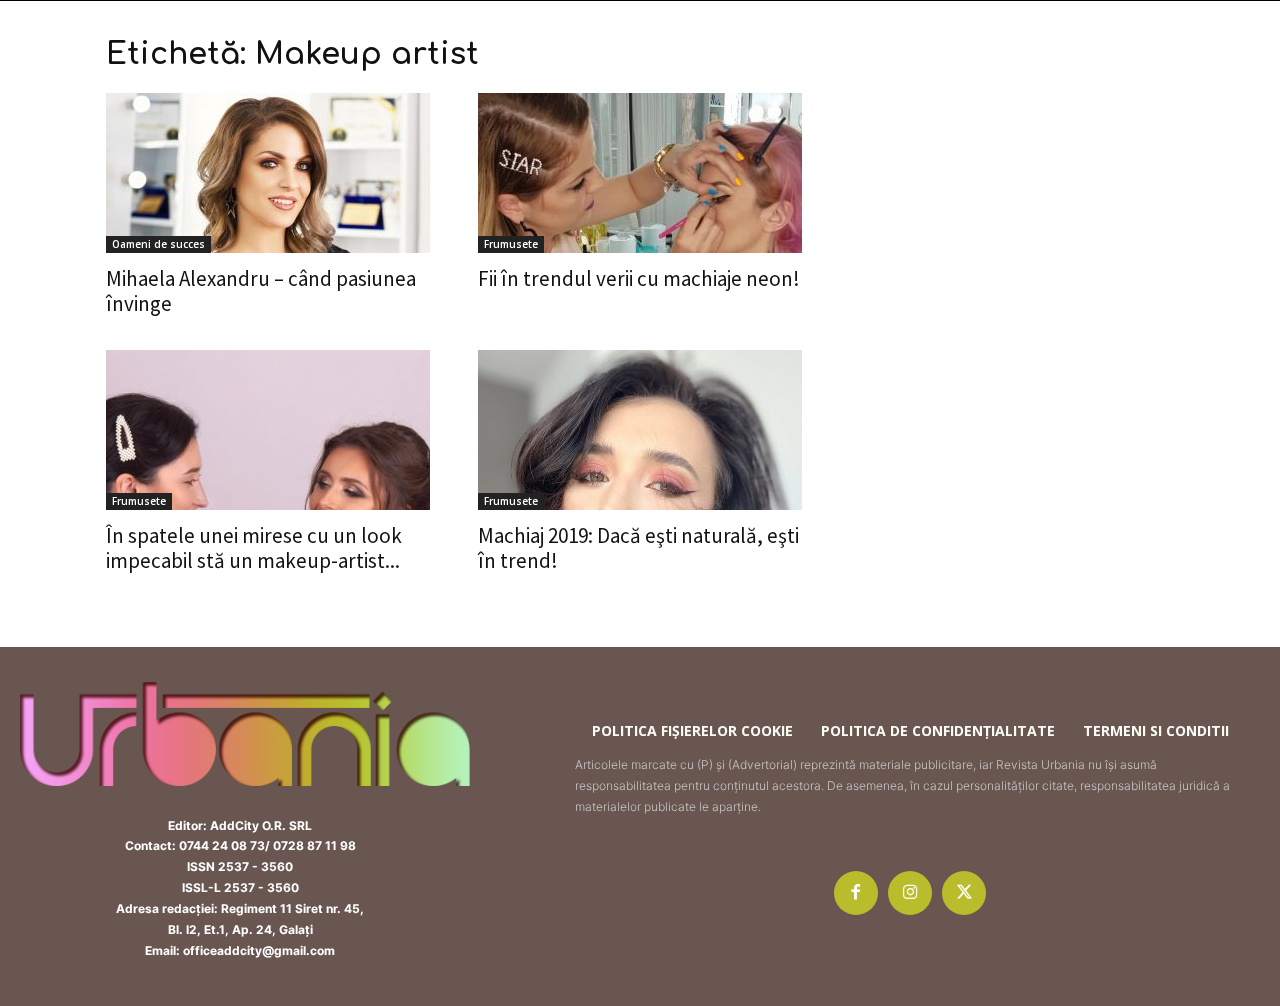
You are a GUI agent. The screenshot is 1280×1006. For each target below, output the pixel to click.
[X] (964, 893)
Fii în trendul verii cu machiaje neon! (639, 278)
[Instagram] (910, 893)
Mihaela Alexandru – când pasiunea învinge (261, 291)
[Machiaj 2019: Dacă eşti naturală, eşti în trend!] (640, 430)
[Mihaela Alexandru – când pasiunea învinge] (268, 173)
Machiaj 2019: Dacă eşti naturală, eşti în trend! (638, 548)
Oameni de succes (158, 244)
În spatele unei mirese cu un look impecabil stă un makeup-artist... (254, 548)
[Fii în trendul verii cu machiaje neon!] (640, 173)
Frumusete (511, 244)
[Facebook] (856, 893)
